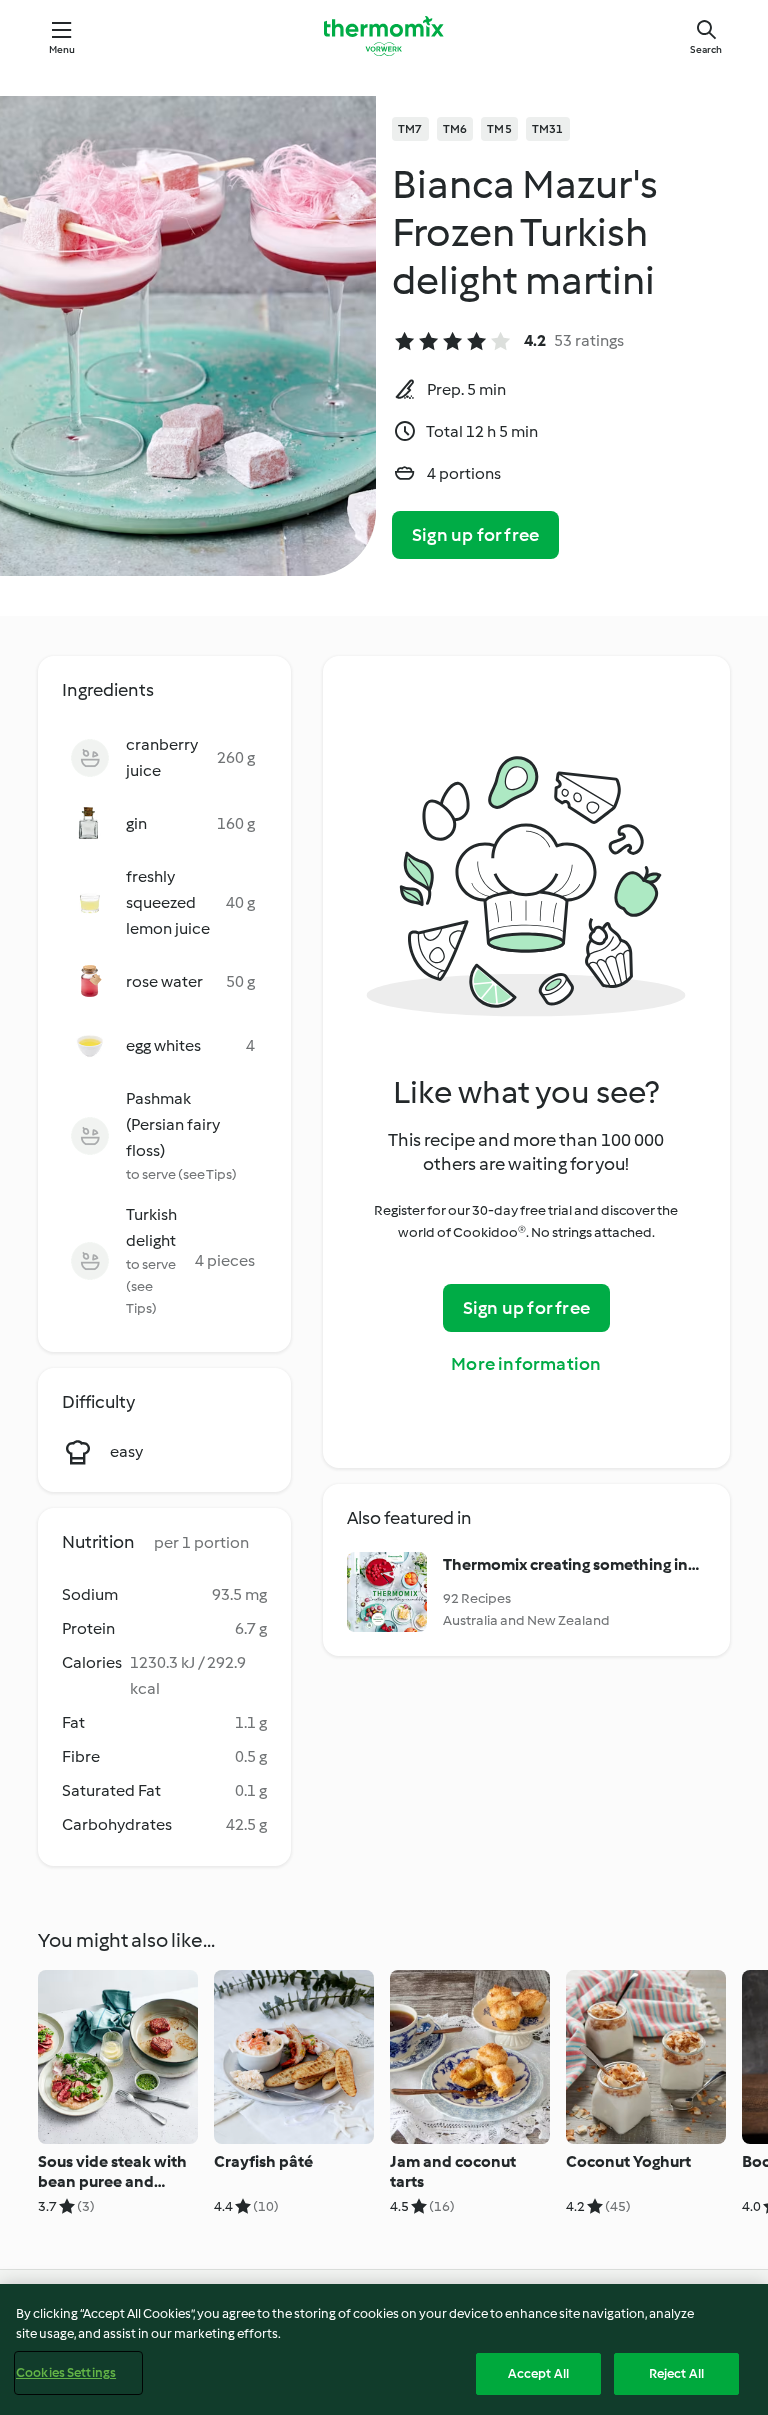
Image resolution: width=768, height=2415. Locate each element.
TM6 (455, 129)
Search (706, 49)
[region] (384, 2349)
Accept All (538, 2373)
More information (526, 1364)
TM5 (499, 129)
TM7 (410, 129)
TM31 (548, 129)
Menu (62, 49)
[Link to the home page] (384, 36)
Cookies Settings (66, 2372)
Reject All (676, 2373)
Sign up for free (475, 535)
